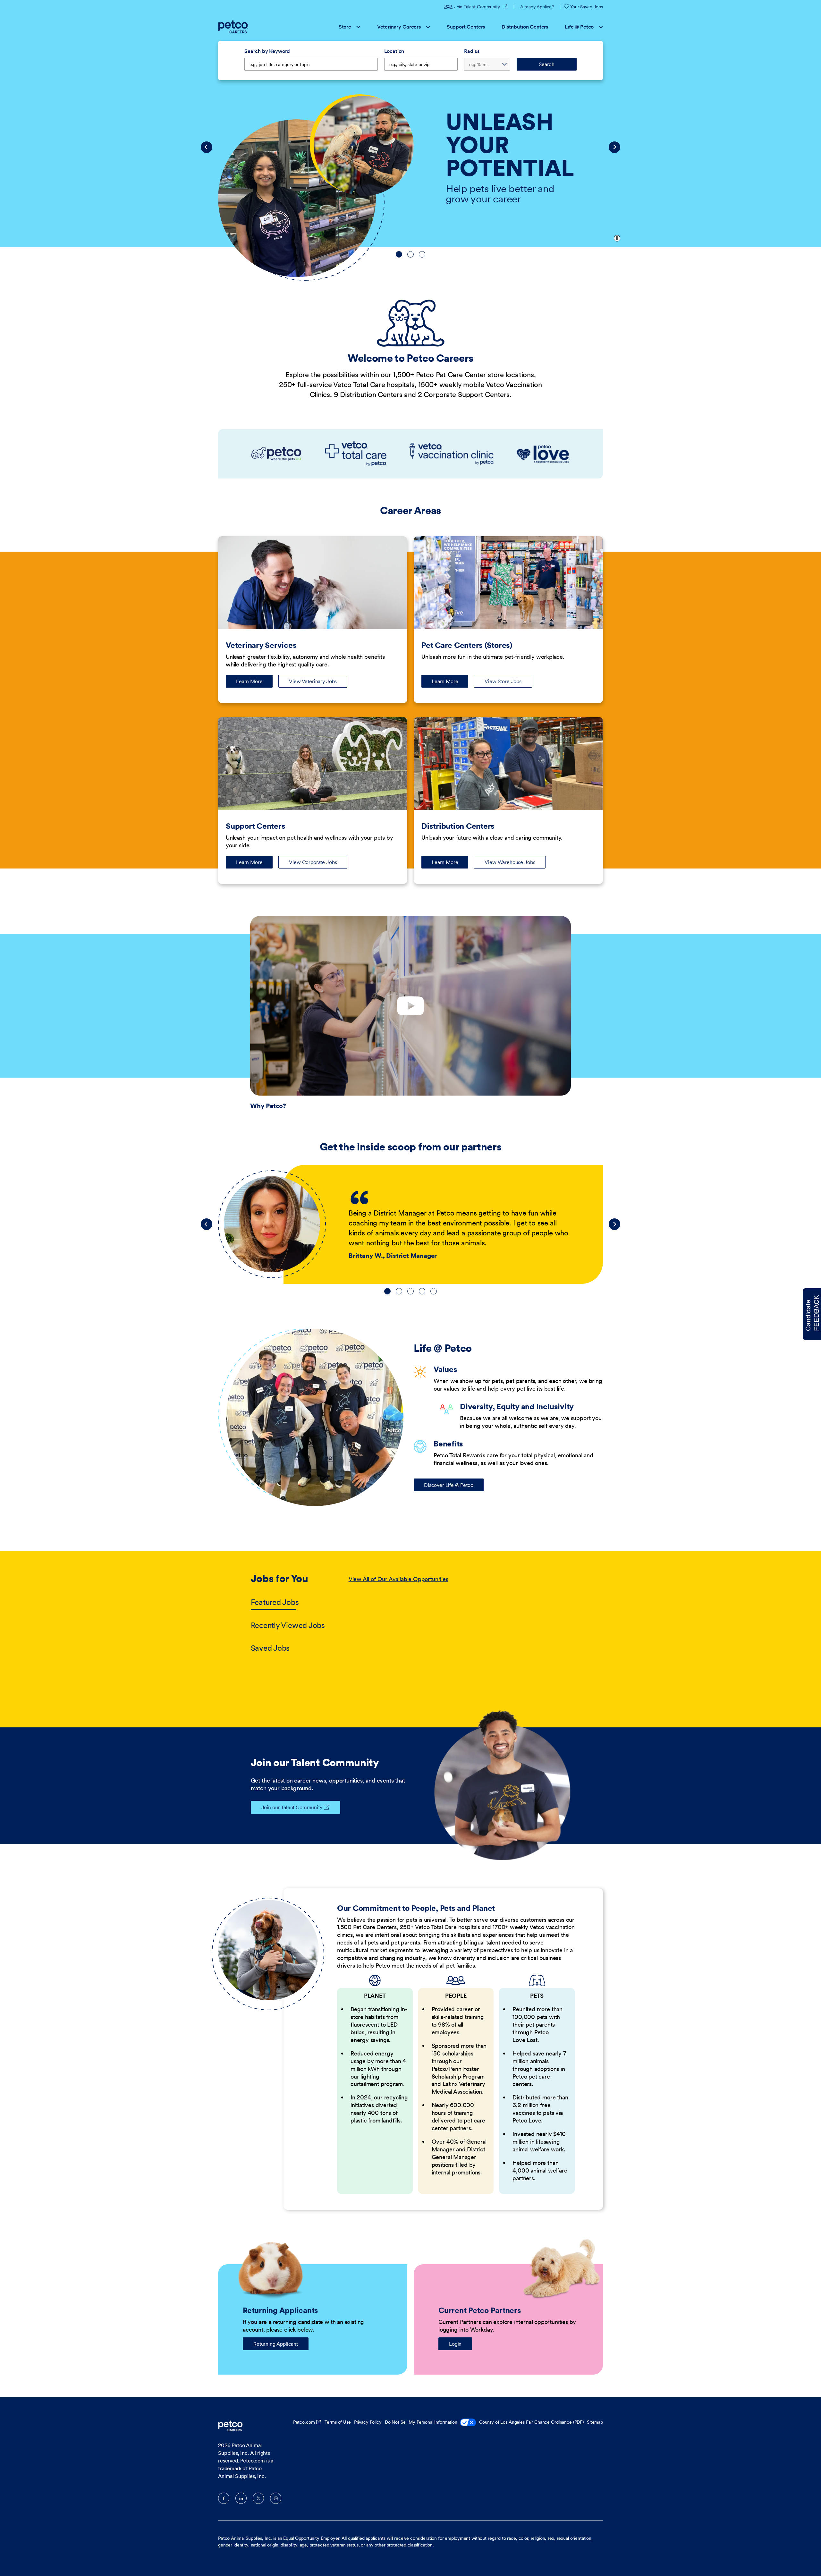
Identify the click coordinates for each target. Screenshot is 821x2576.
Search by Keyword (267, 51)
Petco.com (304, 2422)
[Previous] (207, 147)
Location (394, 51)
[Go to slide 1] (399, 254)
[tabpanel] (460, 1614)
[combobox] (421, 64)
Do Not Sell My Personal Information (421, 2422)
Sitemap (595, 2422)
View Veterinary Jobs (313, 681)
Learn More (254, 683)
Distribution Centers (525, 27)
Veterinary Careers (399, 27)
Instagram (276, 2498)
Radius (472, 51)
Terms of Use (338, 2422)
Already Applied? (537, 7)
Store (345, 27)
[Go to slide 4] (422, 1291)
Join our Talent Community (292, 1807)
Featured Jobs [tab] (275, 1602)
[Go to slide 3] (422, 254)
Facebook (224, 2498)
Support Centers (466, 27)
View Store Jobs (503, 681)
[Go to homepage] (234, 27)
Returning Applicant (276, 2344)
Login (455, 2344)
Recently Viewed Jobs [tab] (288, 1625)
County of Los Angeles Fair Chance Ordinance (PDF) (531, 2422)
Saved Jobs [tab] (270, 1648)
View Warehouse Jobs (510, 862)
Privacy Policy (368, 2422)
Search (547, 64)
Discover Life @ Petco (449, 1485)
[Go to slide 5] (434, 1291)
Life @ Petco (579, 27)
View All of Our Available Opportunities (398, 1579)
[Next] (614, 147)
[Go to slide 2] (410, 254)
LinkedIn (241, 2498)
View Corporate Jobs (313, 862)
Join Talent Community (481, 7)
